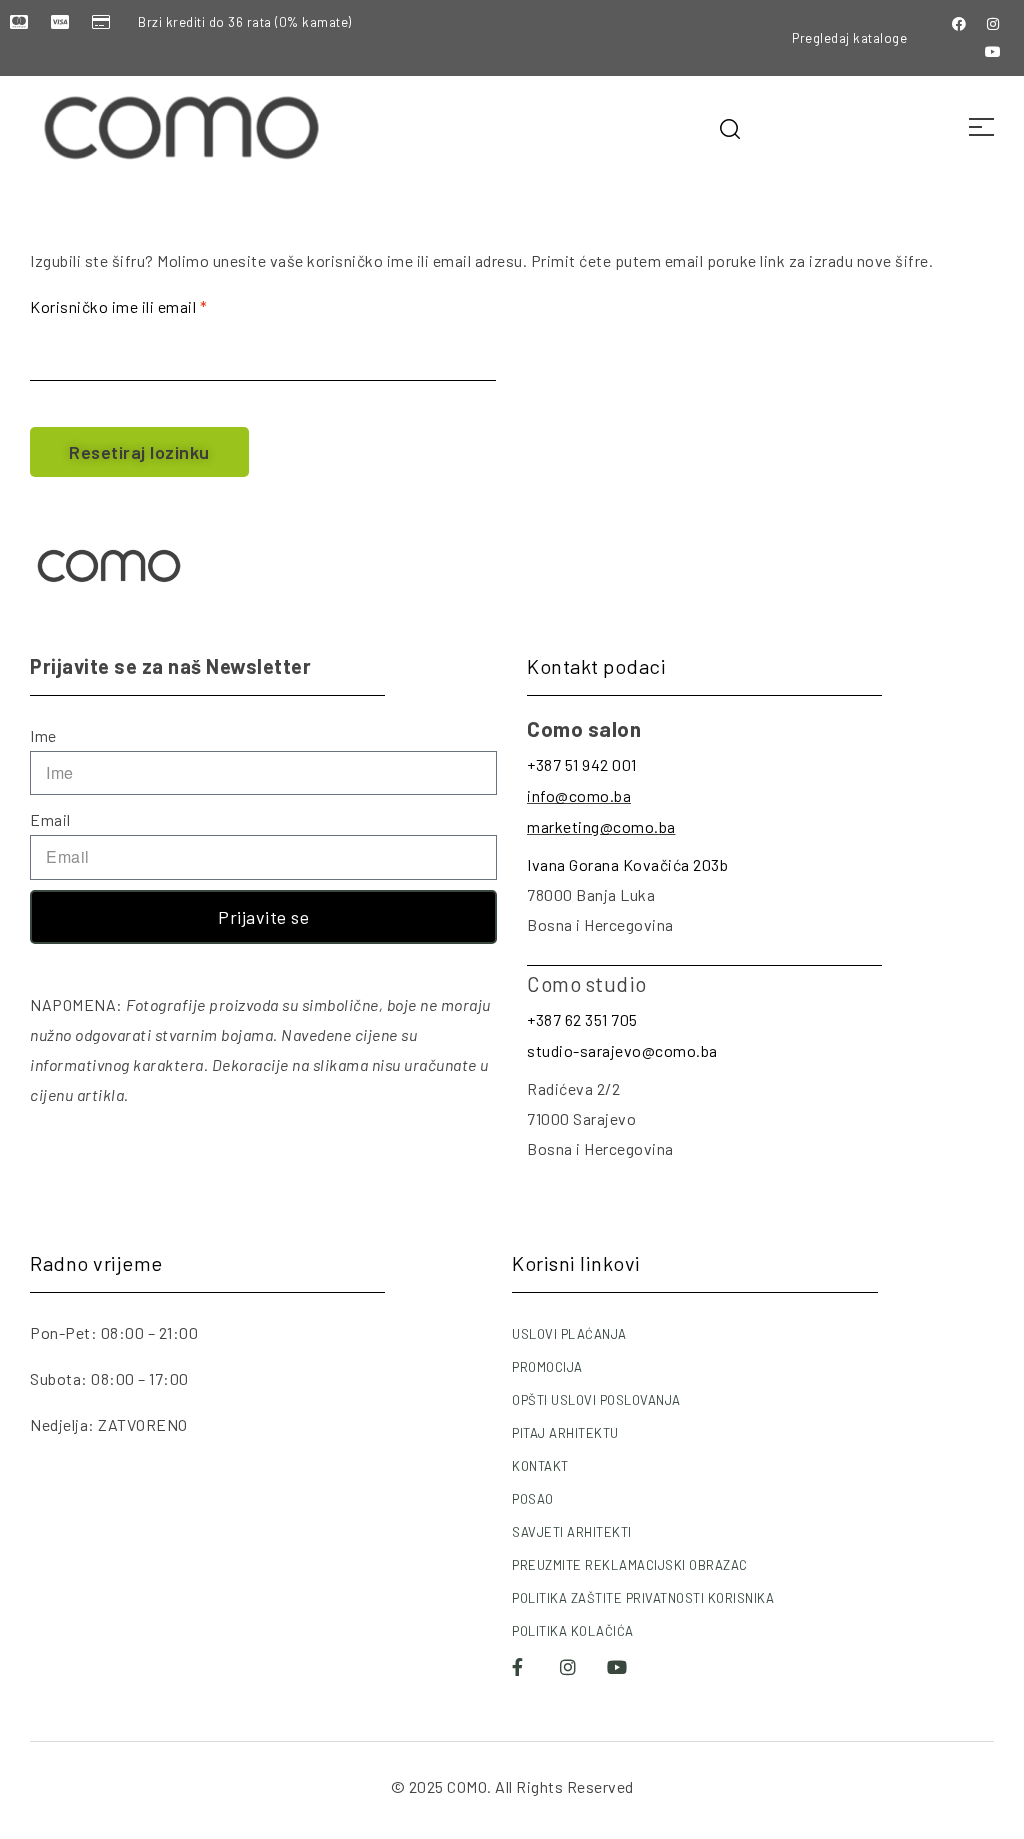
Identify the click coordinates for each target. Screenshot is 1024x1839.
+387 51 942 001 (582, 764)
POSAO (533, 1499)
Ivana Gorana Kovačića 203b (627, 864)
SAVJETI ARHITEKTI (572, 1532)
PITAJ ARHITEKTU (565, 1433)
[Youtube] (993, 52)
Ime (43, 735)
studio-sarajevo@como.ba (622, 1050)
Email (50, 819)
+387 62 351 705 (582, 1019)
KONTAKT (540, 1466)
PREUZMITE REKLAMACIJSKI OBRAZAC (630, 1565)
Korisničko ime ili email (153, 304)
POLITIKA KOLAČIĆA (573, 1631)
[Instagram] (993, 24)
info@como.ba (579, 795)
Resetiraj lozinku (139, 452)
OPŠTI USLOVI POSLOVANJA (596, 1400)
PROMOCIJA (547, 1367)
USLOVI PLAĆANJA (569, 1334)
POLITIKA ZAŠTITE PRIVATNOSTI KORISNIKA (643, 1598)
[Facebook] (959, 24)
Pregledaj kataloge (849, 38)
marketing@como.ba (601, 826)
